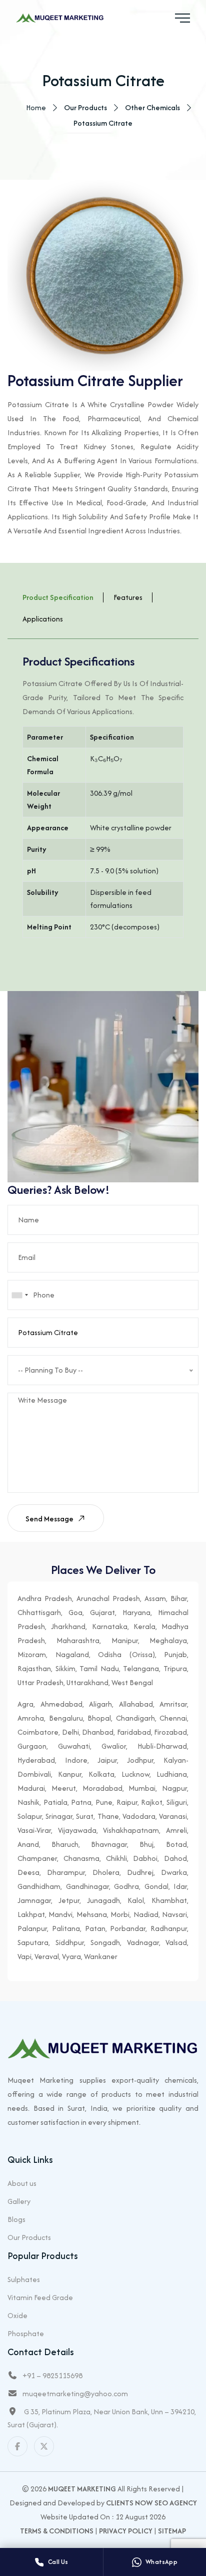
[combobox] (19, 1295)
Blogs (16, 2219)
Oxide (17, 2315)
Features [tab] (128, 597)
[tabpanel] (103, 800)
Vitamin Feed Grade (40, 2297)
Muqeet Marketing (82, 2489)
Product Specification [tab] (58, 597)
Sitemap (172, 2531)
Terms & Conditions (57, 2531)
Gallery (19, 2201)
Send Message (50, 1519)
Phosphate (26, 2333)
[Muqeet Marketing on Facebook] (17, 2446)
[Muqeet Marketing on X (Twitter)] (44, 2446)
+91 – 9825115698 (52, 2375)
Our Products (29, 2237)
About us (22, 2183)
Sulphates (24, 2279)
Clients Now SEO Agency (151, 2503)
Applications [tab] (43, 619)
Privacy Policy (126, 2531)
